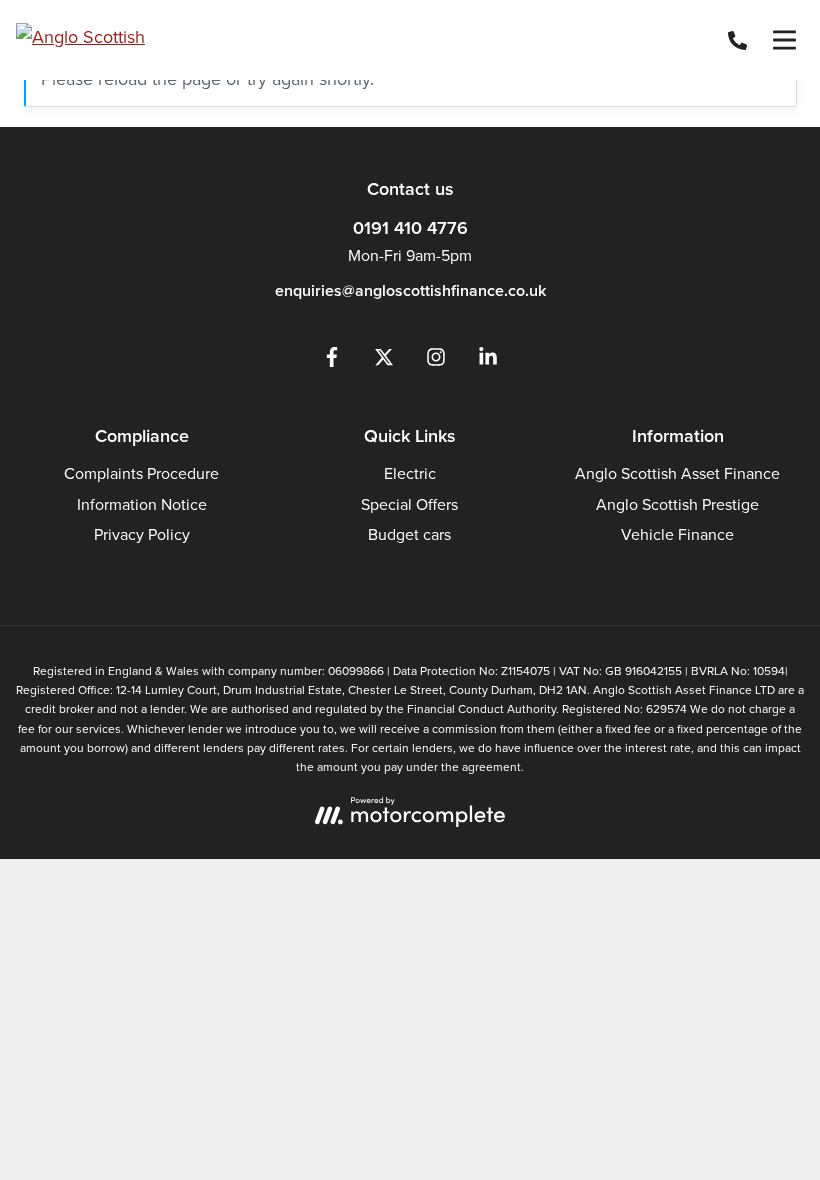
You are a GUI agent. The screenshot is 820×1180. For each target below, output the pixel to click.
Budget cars (409, 534)
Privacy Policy (142, 534)
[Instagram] (436, 361)
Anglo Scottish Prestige (677, 504)
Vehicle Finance (677, 534)
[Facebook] (332, 361)
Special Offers (409, 504)
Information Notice (142, 504)
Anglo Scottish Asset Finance (677, 473)
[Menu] (784, 40)
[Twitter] (384, 361)
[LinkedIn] (488, 361)
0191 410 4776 (410, 228)
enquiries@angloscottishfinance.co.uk (410, 290)
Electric (410, 473)
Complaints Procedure (141, 473)
